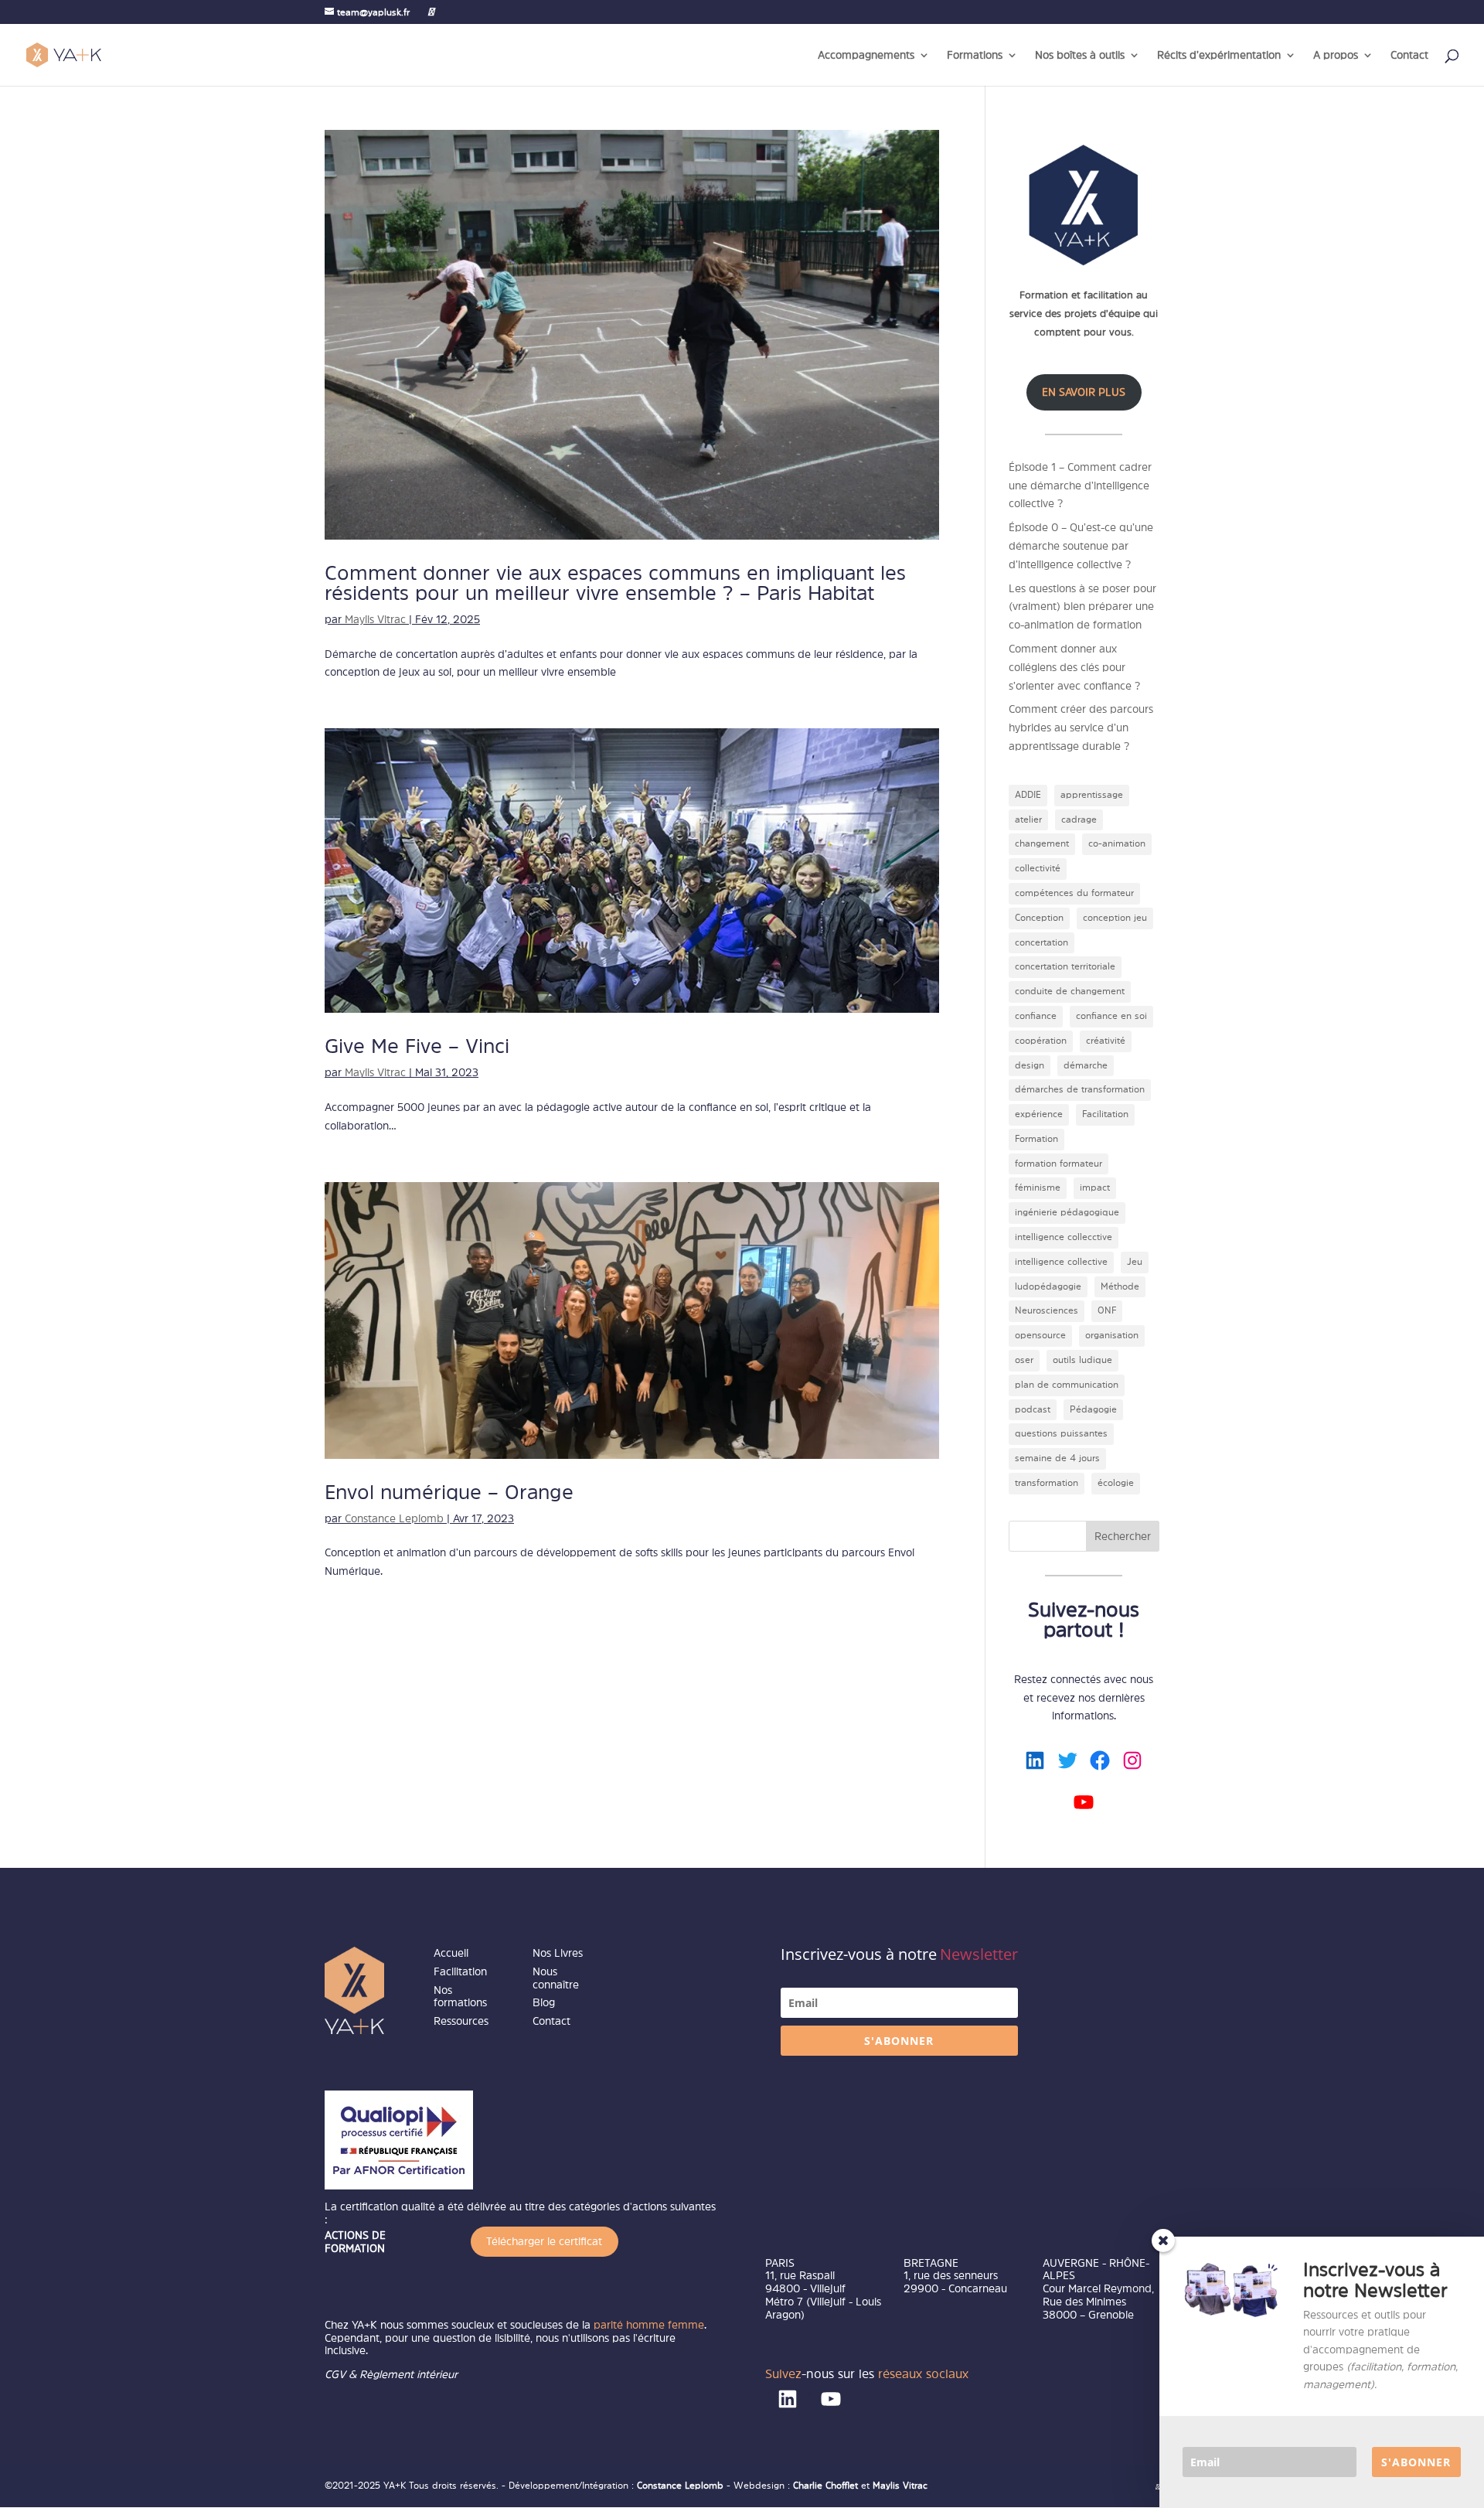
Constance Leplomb (394, 1518)
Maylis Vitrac (375, 619)
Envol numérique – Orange (449, 1492)
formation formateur (1059, 1164)
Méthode (1120, 1286)
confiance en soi (1111, 1016)
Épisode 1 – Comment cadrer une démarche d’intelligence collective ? (1080, 486)
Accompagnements (866, 55)
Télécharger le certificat (544, 2241)
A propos (1336, 55)
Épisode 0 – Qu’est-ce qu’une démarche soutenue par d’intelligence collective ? (1081, 546)
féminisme (1038, 1188)
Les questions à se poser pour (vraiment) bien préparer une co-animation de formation (1082, 607)
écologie (1116, 1483)
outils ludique (1082, 1360)
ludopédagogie (1048, 1286)
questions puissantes (1061, 1433)
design (1030, 1065)
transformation (1047, 1483)
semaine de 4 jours (1057, 1458)
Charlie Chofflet (825, 2486)
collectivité (1038, 868)
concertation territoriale (1065, 966)
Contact (1409, 55)
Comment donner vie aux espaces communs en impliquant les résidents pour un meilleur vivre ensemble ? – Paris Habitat (615, 583)
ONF (1107, 1310)
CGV (335, 2374)
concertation (1042, 942)
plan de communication (1067, 1385)
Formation (1036, 1139)
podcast (1033, 1409)
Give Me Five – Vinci (417, 1046)
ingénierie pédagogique (1067, 1212)
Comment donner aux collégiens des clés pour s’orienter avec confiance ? (1074, 667)
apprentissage (1092, 795)
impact (1095, 1188)
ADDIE (1028, 795)
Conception (1039, 918)
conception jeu (1115, 918)
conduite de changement (1070, 991)
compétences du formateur (1074, 893)
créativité (1106, 1041)
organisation (1112, 1335)
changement (1042, 843)
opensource (1040, 1335)
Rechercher (1123, 1536)
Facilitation (1105, 1114)
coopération (1041, 1041)
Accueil (451, 1953)
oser (1024, 1360)
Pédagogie (1093, 1409)
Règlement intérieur (408, 2374)
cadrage (1079, 820)
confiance (1036, 1016)
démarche (1086, 1065)
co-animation (1117, 843)
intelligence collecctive (1064, 1237)
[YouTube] (431, 12)
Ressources (461, 2021)
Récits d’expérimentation (1219, 55)
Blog (544, 2002)
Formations (975, 55)
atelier (1028, 820)
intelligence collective (1061, 1262)
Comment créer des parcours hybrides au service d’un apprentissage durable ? (1081, 728)
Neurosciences (1047, 1310)
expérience (1039, 1114)
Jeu (1135, 1262)
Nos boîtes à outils (1080, 55)
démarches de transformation (1080, 1089)
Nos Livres (558, 1953)
